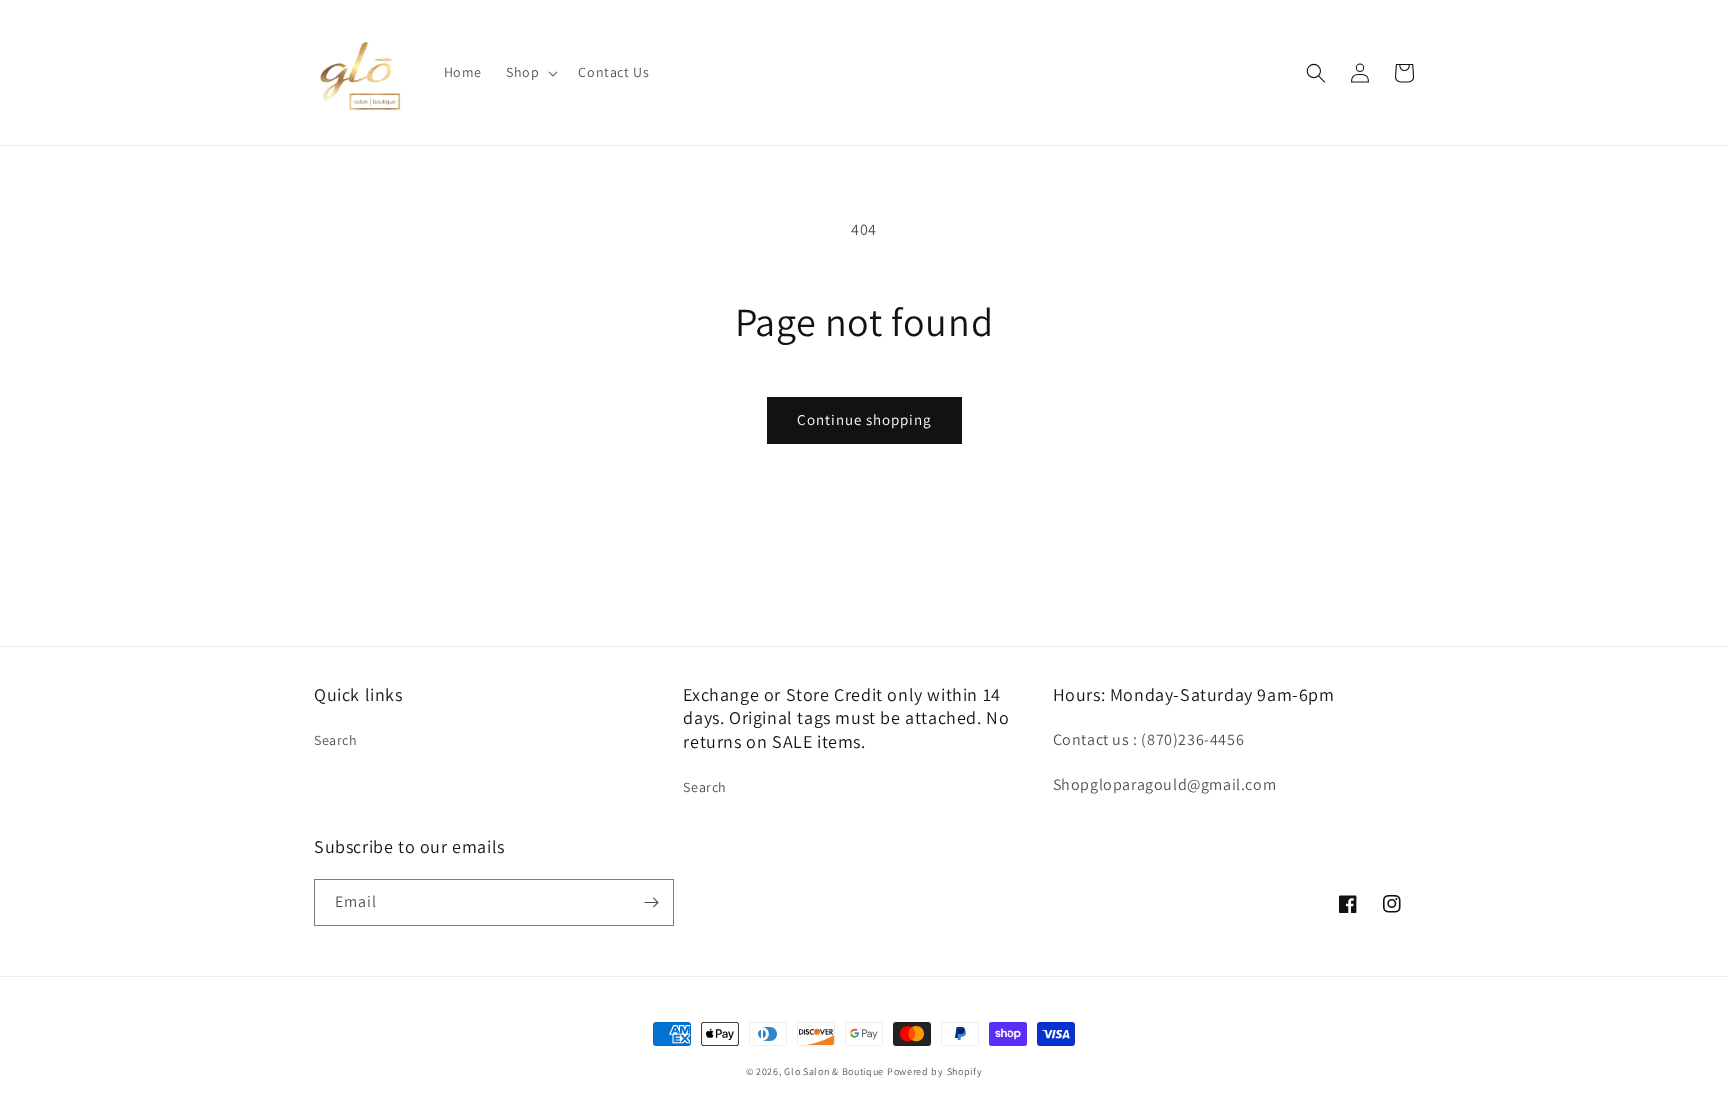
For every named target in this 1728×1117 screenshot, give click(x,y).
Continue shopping (864, 419)
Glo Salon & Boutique (834, 1071)
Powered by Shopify (935, 1071)
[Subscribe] (651, 902)
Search (336, 740)
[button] (530, 72)
